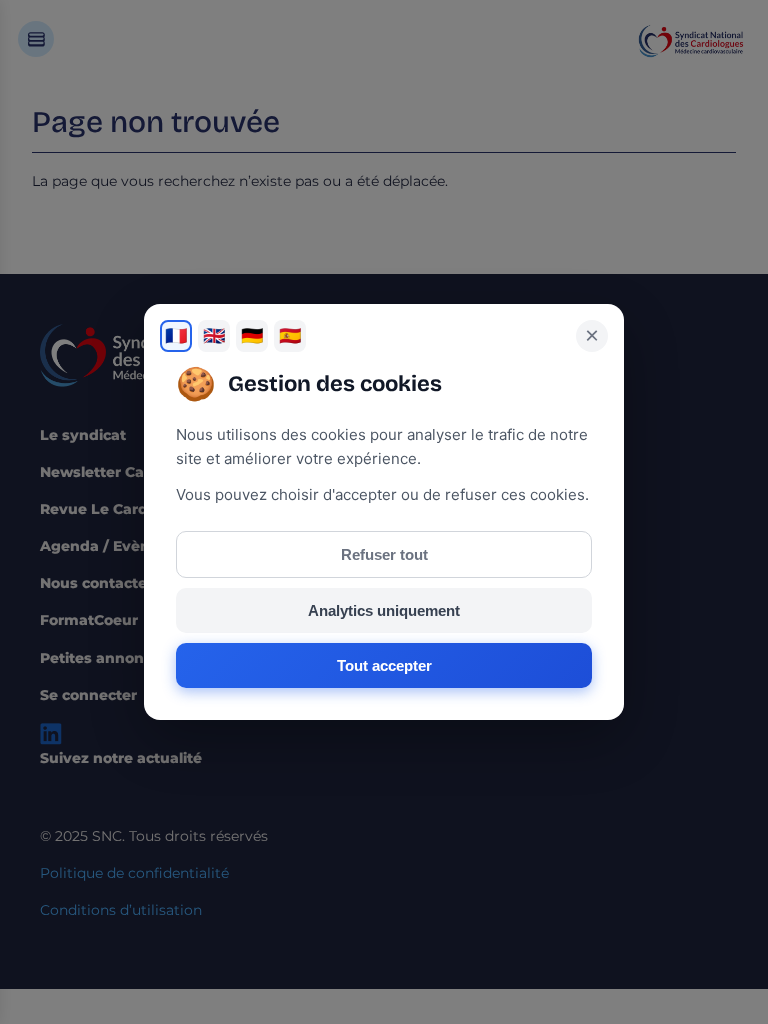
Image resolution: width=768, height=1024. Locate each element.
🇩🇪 (252, 336)
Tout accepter (384, 665)
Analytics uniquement (384, 610)
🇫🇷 (176, 336)
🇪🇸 (290, 336)
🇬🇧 (214, 336)
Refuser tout (384, 554)
